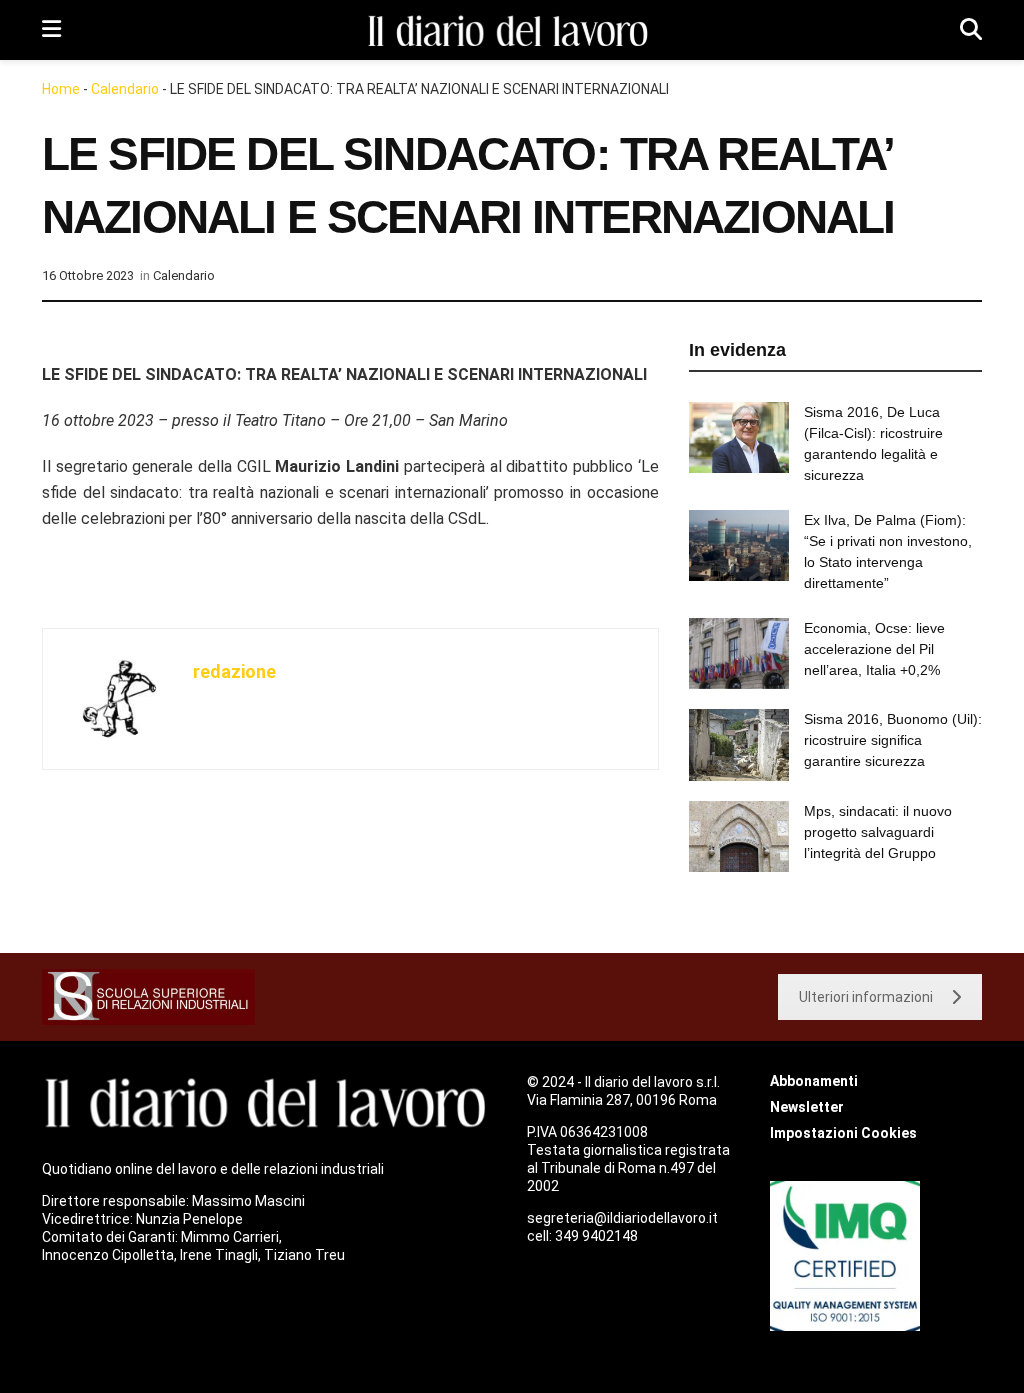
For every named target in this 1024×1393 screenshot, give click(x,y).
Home (61, 89)
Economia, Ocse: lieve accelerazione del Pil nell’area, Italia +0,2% (874, 649)
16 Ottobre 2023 (88, 275)
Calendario (125, 89)
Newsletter (807, 1107)
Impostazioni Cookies (843, 1133)
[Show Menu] (51, 30)
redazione (234, 671)
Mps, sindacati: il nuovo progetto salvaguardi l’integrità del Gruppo (878, 832)
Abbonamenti (814, 1081)
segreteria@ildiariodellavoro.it (622, 1218)
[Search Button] (971, 30)
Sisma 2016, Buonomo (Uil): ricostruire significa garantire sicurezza (893, 740)
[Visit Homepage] (511, 30)
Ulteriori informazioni (866, 997)
